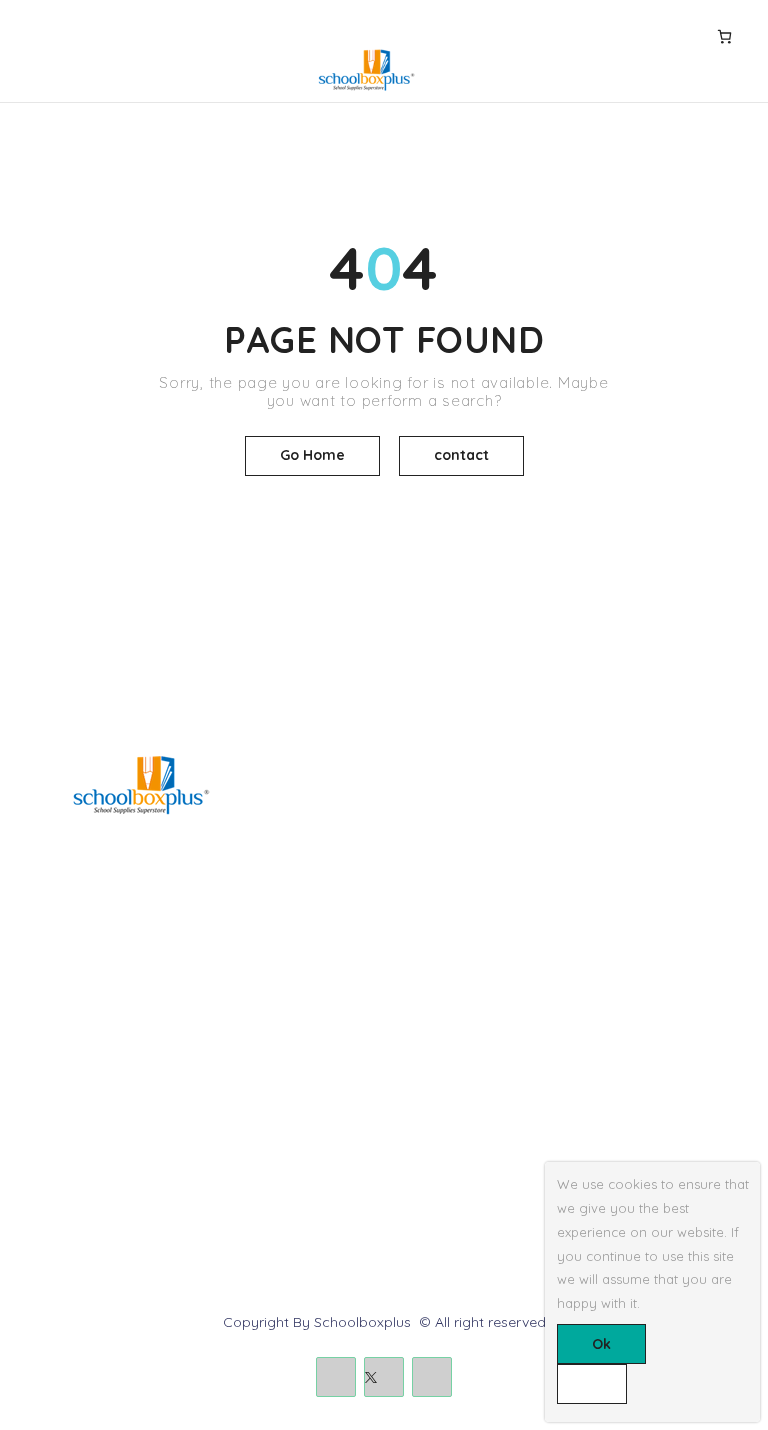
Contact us (435, 1105)
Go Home (312, 455)
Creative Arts (441, 840)
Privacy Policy (70, 1139)
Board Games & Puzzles (478, 806)
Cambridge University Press (490, 941)
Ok (601, 1344)
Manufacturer (68, 1173)
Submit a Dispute (455, 1173)
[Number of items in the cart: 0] (724, 36)
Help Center (438, 1071)
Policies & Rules (450, 1207)
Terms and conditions (95, 1105)
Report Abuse (444, 1139)
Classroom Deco (454, 873)
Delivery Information (90, 1071)
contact (461, 455)
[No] (592, 1384)
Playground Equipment (475, 907)
